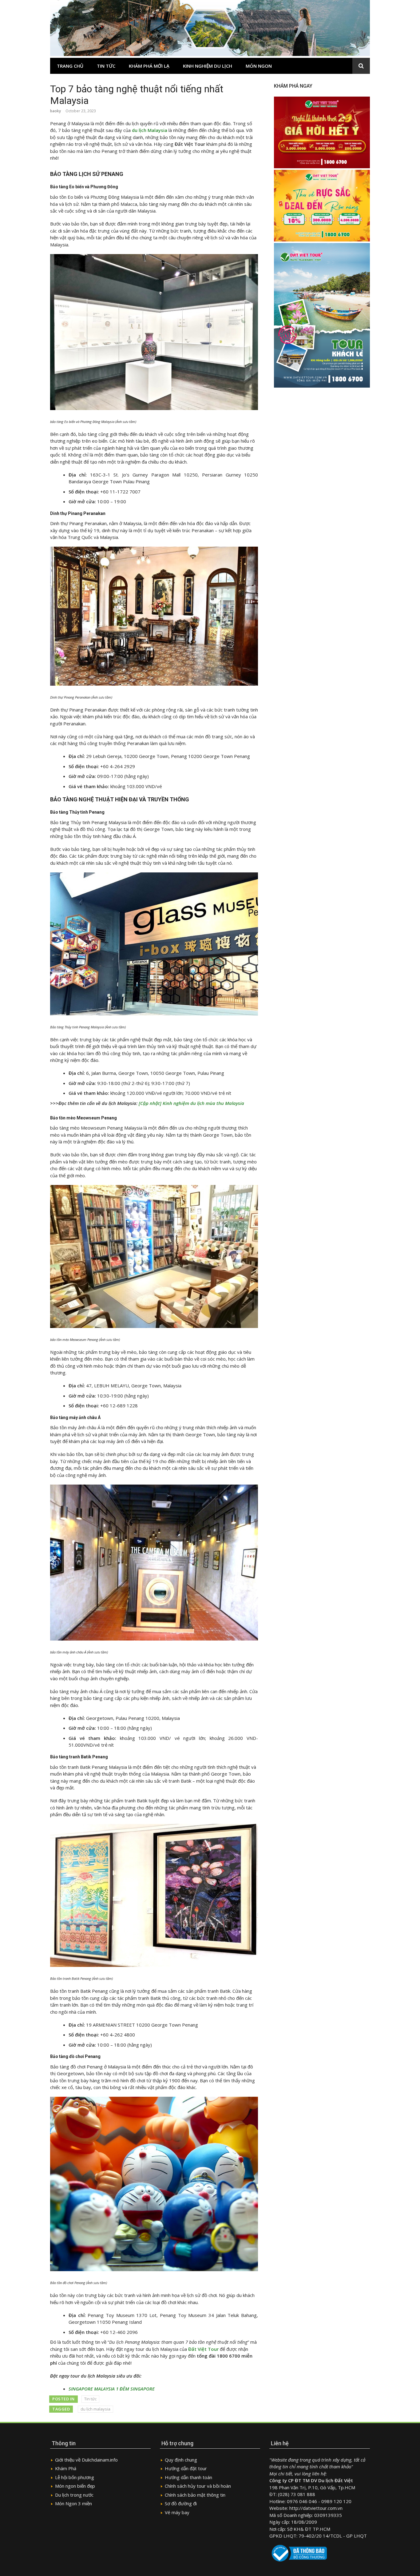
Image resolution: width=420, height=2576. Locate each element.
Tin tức (106, 66)
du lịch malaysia (95, 2409)
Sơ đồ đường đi (181, 2503)
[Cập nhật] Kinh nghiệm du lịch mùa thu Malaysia (192, 1103)
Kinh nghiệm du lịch (208, 66)
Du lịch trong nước (74, 2495)
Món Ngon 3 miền (73, 2503)
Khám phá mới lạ (149, 66)
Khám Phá (66, 2468)
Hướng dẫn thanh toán (188, 2477)
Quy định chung (181, 2460)
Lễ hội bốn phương (75, 2477)
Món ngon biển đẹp (75, 2486)
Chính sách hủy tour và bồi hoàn (198, 2486)
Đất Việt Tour (203, 2349)
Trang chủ (70, 66)
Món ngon (259, 66)
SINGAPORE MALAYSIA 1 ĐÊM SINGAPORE (112, 2389)
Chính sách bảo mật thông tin (195, 2495)
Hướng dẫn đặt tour (186, 2468)
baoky (55, 111)
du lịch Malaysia (150, 130)
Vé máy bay (177, 2512)
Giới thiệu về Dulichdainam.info (86, 2460)
